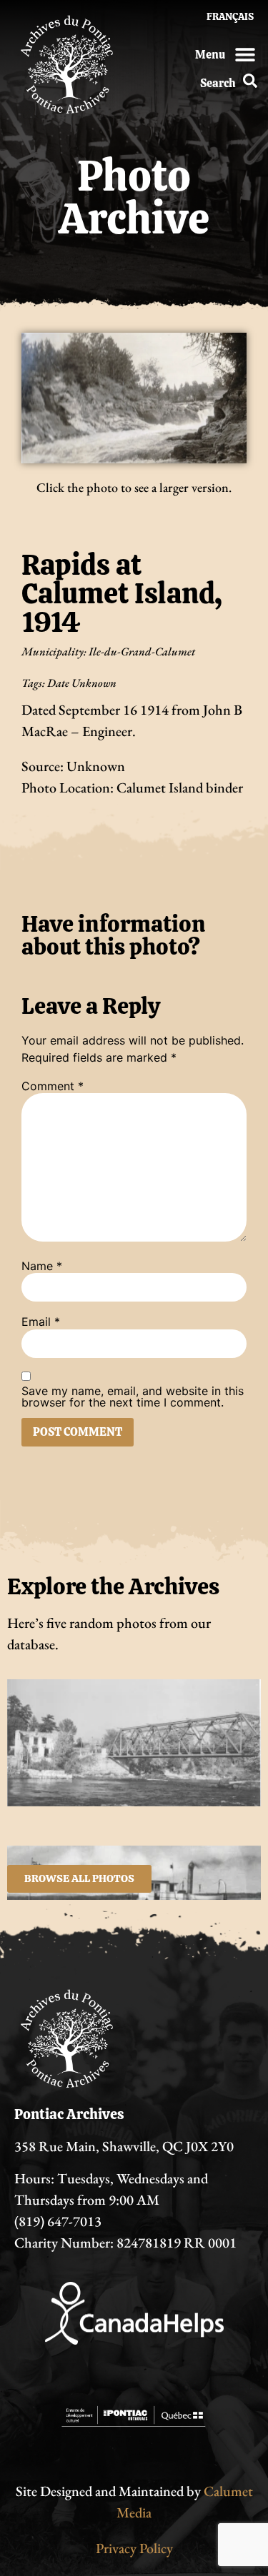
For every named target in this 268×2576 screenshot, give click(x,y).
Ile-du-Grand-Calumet (142, 651)
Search (218, 83)
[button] (245, 54)
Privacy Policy (134, 2548)
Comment (53, 1086)
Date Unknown (82, 683)
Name (42, 1266)
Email (41, 1322)
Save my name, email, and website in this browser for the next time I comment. (133, 1397)
